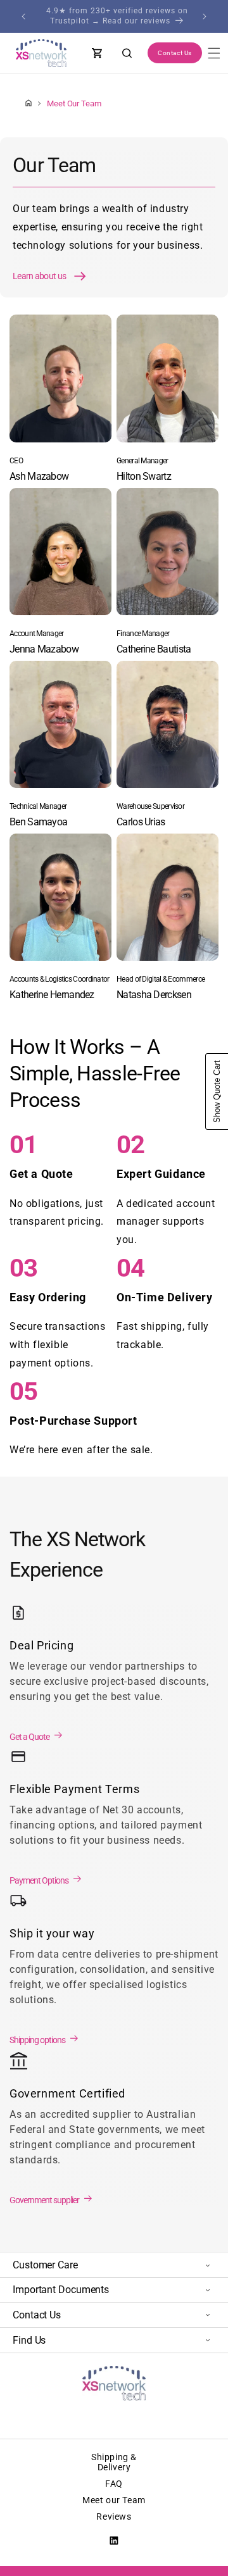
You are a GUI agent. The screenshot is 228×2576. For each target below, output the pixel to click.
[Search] (127, 53)
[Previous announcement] (23, 16)
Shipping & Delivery (114, 2462)
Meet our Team (114, 2500)
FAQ (114, 2484)
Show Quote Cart (217, 1091)
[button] (214, 53)
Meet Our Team (74, 103)
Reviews (114, 2517)
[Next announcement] (205, 16)
